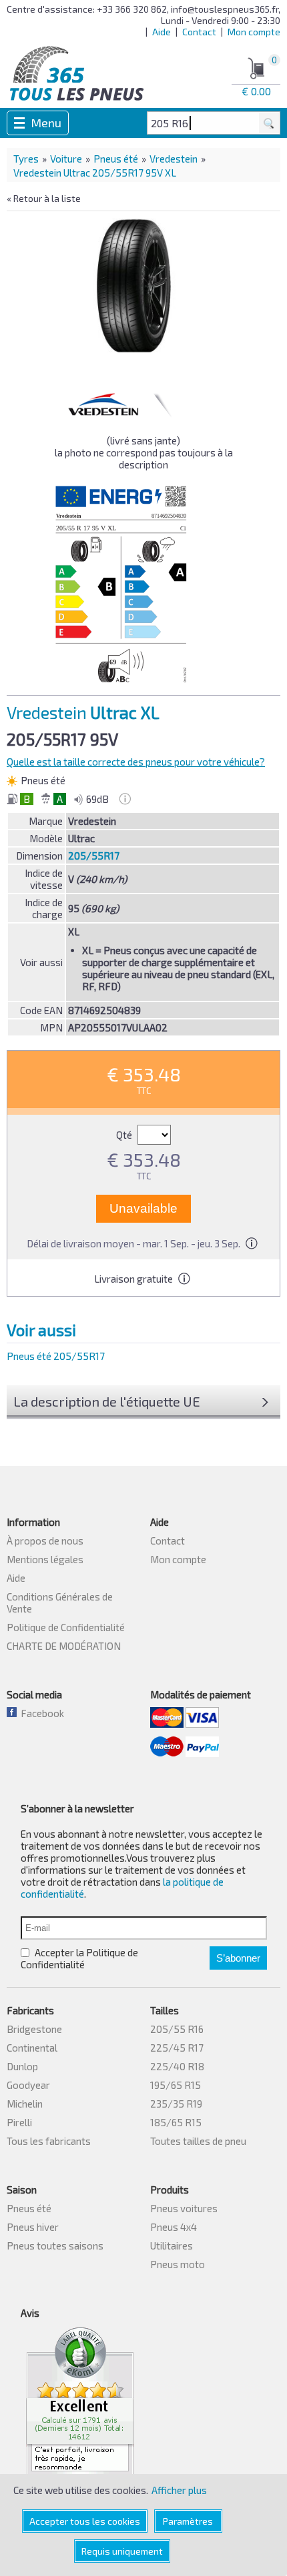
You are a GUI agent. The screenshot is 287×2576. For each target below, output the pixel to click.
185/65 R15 (176, 2122)
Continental (32, 2048)
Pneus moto (178, 2264)
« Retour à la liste (44, 198)
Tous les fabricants (49, 2141)
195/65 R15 (176, 2085)
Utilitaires (172, 2246)
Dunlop (22, 2066)
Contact (199, 32)
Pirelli (19, 2122)
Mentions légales (45, 1559)
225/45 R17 (177, 2048)
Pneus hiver (33, 2227)
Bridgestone (34, 2029)
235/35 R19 (176, 2104)
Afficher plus (179, 2490)
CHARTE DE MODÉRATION (64, 1646)
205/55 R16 (177, 2029)
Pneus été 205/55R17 (56, 1356)
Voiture (66, 159)
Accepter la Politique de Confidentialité (79, 1958)
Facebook (40, 1713)
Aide (162, 32)
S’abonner (238, 1958)
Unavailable (143, 1208)
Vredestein (174, 159)
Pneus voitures (184, 2208)
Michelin (25, 2104)
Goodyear (28, 2085)
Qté (125, 1135)
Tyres (26, 159)
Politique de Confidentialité (66, 1627)
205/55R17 (94, 856)
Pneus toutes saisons (55, 2246)
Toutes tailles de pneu (198, 2141)
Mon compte (254, 32)
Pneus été (116, 159)
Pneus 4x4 (174, 2227)
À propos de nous (45, 1541)
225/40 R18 (177, 2066)
